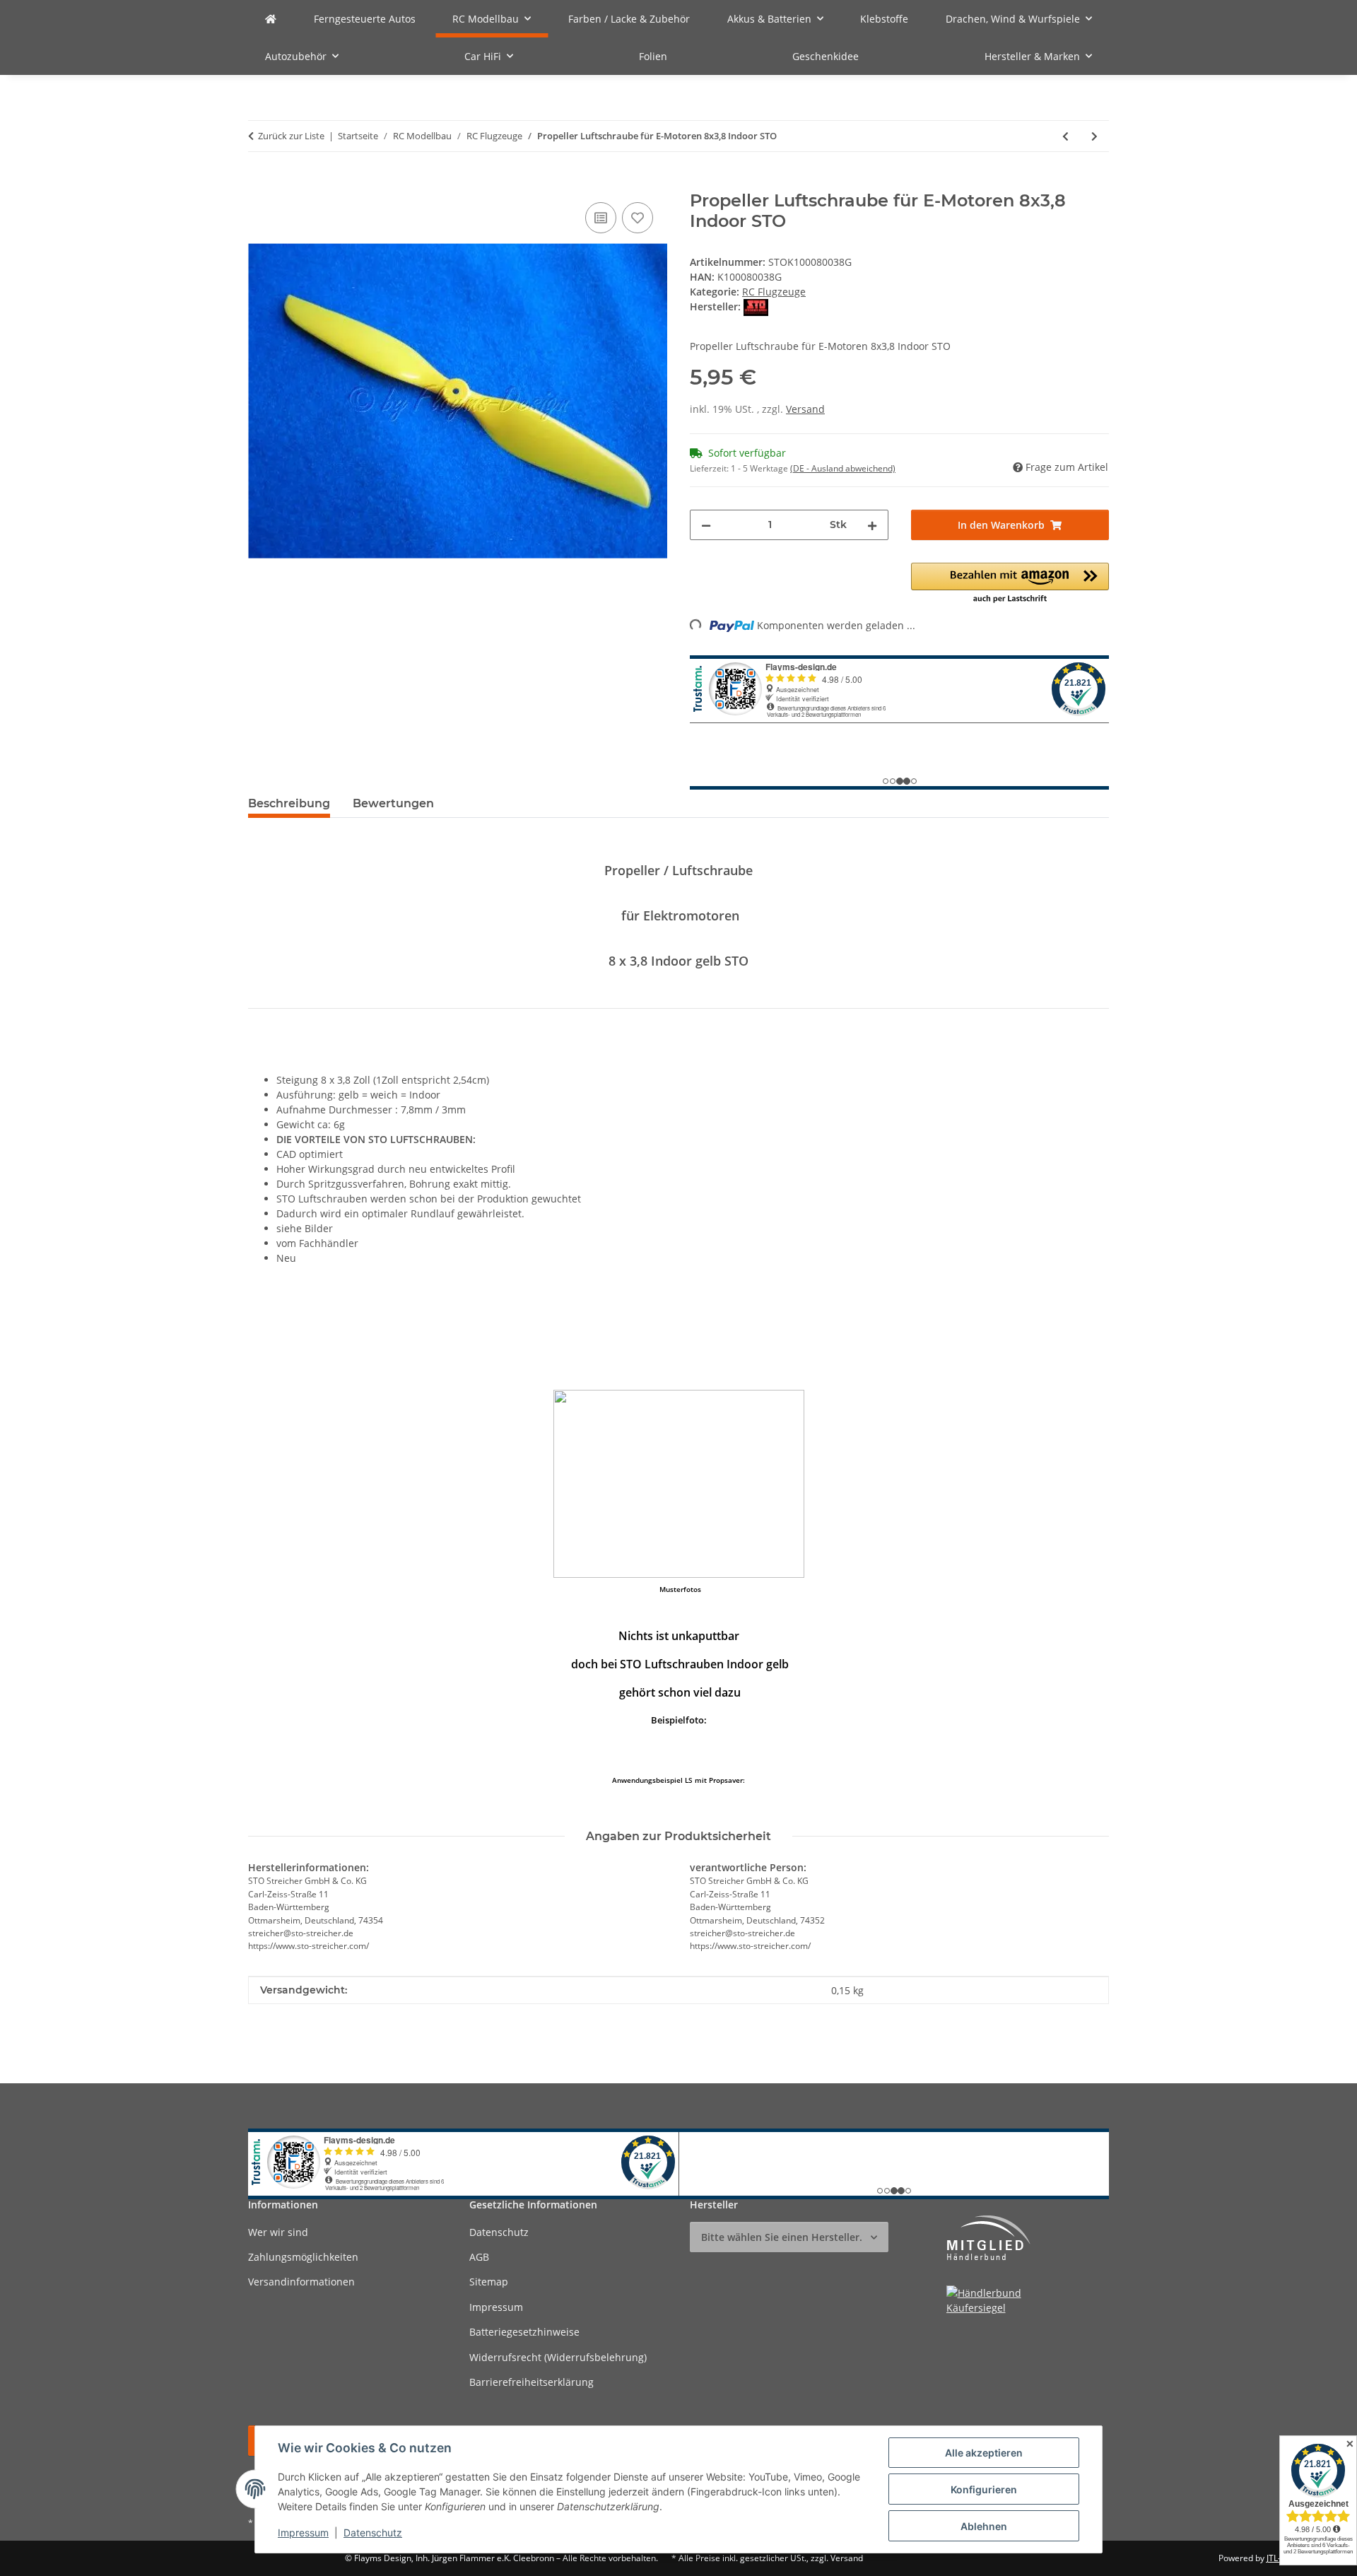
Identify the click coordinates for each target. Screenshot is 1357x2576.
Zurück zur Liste (291, 136)
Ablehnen (984, 2526)
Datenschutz (373, 2533)
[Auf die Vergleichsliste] (601, 218)
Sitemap (489, 2282)
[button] (1010, 584)
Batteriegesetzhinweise (524, 2332)
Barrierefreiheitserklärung (531, 2382)
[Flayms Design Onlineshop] (271, 19)
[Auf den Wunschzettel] (638, 218)
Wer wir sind (278, 2232)
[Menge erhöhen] (872, 525)
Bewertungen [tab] (393, 803)
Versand (805, 409)
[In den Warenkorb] (259, 183)
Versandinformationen (301, 2282)
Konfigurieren (984, 2489)
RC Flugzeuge (774, 292)
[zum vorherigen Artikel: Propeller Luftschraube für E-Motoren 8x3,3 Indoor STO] (1065, 136)
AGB (479, 2257)
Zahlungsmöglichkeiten (303, 2257)
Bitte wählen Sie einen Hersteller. (782, 2237)
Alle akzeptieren (984, 2453)
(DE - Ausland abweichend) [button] (843, 468)
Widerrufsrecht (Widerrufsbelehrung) (558, 2357)
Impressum (303, 2533)
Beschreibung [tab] (289, 803)
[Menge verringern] (706, 525)
